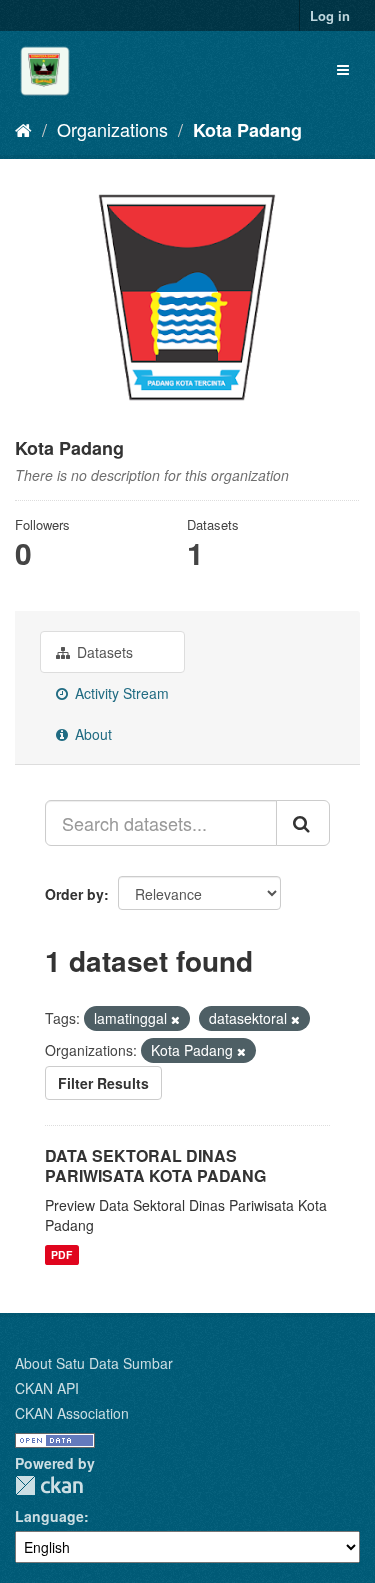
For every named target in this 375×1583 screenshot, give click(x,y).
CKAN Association (72, 1413)
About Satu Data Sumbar (94, 1363)
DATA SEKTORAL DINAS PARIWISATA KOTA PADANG (155, 1166)
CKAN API (47, 1388)
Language (49, 1516)
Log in (330, 15)
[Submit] (303, 823)
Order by (74, 894)
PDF (61, 1254)
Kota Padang (247, 130)
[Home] (23, 129)
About (91, 734)
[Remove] (175, 1019)
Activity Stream (120, 693)
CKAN (49, 1485)
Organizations (112, 129)
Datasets (103, 652)
